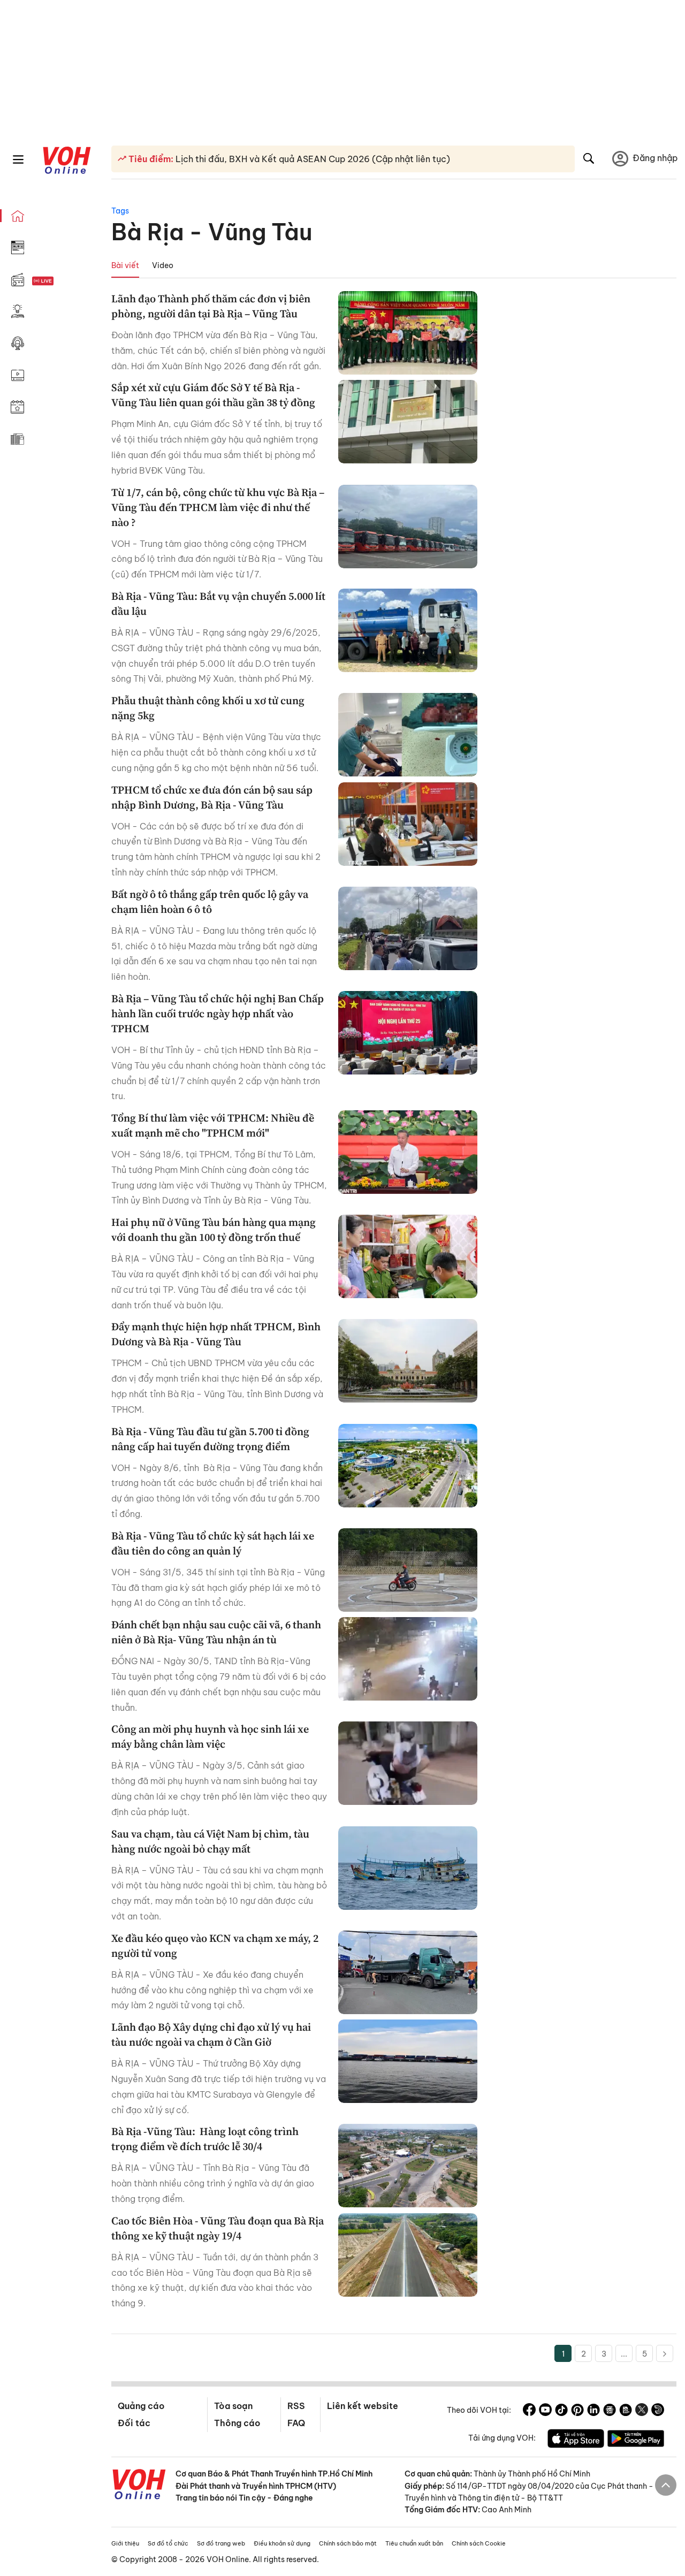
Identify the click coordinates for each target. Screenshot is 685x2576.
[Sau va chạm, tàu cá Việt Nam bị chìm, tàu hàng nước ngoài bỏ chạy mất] (408, 1868)
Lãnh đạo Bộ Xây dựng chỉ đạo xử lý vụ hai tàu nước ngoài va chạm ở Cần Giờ (211, 2034)
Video (163, 265)
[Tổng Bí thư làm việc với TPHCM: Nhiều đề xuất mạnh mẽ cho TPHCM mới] (408, 1152)
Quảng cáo (141, 2406)
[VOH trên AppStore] (576, 2440)
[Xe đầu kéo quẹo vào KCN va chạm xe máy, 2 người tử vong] (408, 1972)
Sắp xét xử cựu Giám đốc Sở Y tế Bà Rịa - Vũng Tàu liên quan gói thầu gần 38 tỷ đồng (213, 395)
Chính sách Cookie (479, 2543)
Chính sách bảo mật (348, 2543)
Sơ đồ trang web (221, 2543)
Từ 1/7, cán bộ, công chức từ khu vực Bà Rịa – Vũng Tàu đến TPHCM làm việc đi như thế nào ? (218, 507)
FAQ (296, 2423)
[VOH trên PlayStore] (636, 2440)
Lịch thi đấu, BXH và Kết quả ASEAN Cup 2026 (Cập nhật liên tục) (312, 159)
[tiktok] (561, 2411)
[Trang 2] (665, 2353)
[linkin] (593, 2411)
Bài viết (125, 265)
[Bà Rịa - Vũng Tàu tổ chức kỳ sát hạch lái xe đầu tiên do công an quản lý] (408, 1570)
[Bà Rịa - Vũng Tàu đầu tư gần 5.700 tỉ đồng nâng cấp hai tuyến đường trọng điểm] (408, 1466)
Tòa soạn (233, 2406)
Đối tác (134, 2423)
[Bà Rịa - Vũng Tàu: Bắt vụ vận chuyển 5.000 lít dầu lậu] (408, 630)
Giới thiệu (125, 2543)
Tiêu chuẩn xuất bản (414, 2543)
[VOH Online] (139, 2486)
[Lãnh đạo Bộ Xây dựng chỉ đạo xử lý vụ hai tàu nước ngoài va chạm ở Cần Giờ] (408, 2061)
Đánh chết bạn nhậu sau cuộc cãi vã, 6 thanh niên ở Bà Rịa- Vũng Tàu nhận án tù (216, 1632)
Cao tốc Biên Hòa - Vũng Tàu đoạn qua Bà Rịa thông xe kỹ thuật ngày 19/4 (218, 2228)
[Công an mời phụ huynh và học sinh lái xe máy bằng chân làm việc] (408, 1763)
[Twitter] (642, 2411)
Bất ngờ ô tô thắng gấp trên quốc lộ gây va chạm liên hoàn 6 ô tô (210, 902)
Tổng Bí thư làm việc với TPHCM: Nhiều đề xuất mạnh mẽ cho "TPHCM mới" (213, 1125)
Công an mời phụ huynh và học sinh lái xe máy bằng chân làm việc (210, 1736)
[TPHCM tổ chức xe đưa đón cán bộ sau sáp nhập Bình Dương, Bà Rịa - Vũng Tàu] (408, 824)
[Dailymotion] (658, 2411)
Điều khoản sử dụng (282, 2543)
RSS (296, 2406)
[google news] (610, 2411)
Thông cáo (237, 2423)
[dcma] (626, 2411)
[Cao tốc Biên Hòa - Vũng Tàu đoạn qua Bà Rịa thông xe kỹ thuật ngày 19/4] (408, 2255)
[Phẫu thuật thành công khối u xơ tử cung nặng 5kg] (408, 735)
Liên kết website (363, 2406)
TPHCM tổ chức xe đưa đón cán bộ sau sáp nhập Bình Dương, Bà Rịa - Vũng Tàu (212, 797)
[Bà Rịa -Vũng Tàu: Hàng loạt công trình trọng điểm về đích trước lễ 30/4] (408, 2166)
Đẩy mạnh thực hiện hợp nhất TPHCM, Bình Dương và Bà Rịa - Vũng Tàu (216, 1334)
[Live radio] (62, 281)
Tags (120, 211)
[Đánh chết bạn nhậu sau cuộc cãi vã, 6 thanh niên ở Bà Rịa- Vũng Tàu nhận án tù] (408, 1659)
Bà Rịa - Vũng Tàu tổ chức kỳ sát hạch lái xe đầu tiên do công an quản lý (213, 1543)
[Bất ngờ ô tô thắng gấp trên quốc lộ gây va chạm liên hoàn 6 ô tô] (408, 928)
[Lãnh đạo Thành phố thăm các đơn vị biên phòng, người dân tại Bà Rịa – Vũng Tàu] (408, 333)
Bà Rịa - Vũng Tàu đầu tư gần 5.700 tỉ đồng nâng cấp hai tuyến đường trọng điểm (210, 1439)
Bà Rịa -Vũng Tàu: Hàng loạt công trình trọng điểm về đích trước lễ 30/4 (205, 2139)
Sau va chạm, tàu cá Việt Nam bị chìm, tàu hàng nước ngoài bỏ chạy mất (210, 1841)
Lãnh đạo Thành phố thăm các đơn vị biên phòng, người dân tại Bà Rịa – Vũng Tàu (211, 306)
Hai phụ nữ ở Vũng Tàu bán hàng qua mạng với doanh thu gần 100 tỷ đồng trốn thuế (214, 1230)
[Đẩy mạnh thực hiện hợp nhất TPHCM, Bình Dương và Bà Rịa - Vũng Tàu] (408, 1361)
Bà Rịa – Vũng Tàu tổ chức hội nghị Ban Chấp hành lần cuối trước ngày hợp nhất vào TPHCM (218, 1013)
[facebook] (529, 2411)
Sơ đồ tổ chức (168, 2543)
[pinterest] (577, 2411)
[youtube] (545, 2411)
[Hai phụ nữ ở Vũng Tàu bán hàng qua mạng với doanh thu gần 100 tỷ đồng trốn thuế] (408, 1256)
